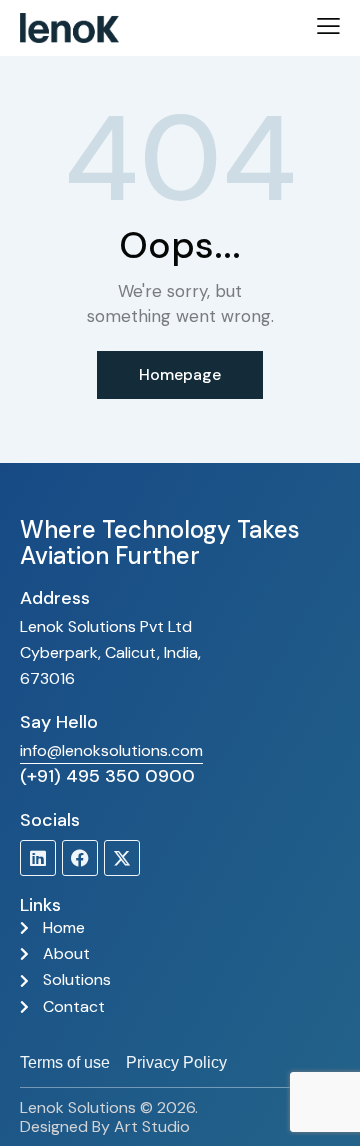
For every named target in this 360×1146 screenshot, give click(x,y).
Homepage (180, 374)
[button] (328, 26)
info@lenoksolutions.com (111, 750)
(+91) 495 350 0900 (107, 776)
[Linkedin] (38, 858)
